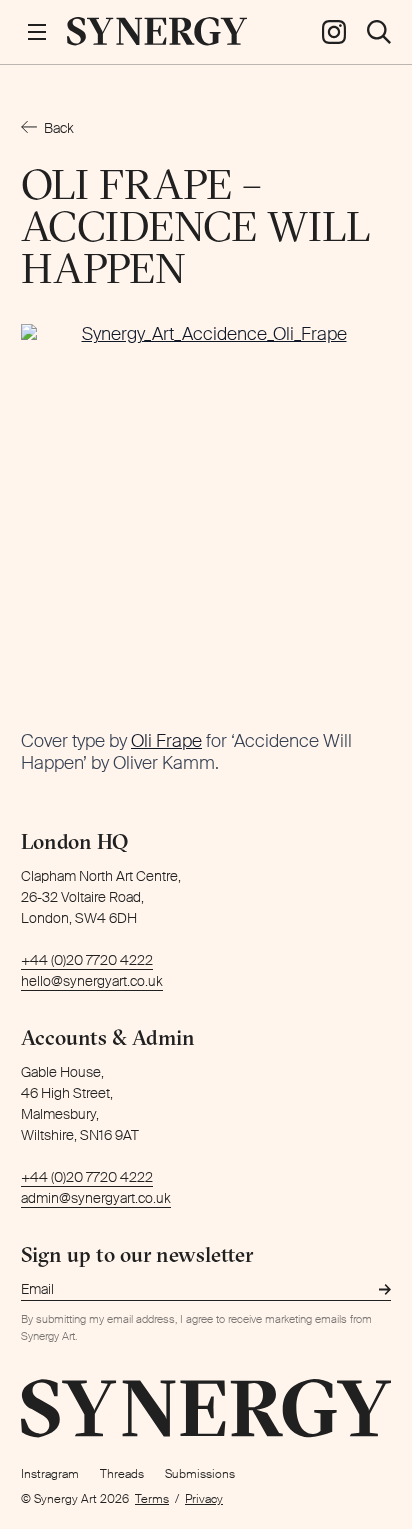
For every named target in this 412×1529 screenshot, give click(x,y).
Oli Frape (166, 741)
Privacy (204, 1499)
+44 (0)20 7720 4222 (87, 960)
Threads (122, 1474)
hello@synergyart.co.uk (92, 981)
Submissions (200, 1474)
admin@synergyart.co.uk (96, 1198)
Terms (152, 1499)
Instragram (50, 1474)
